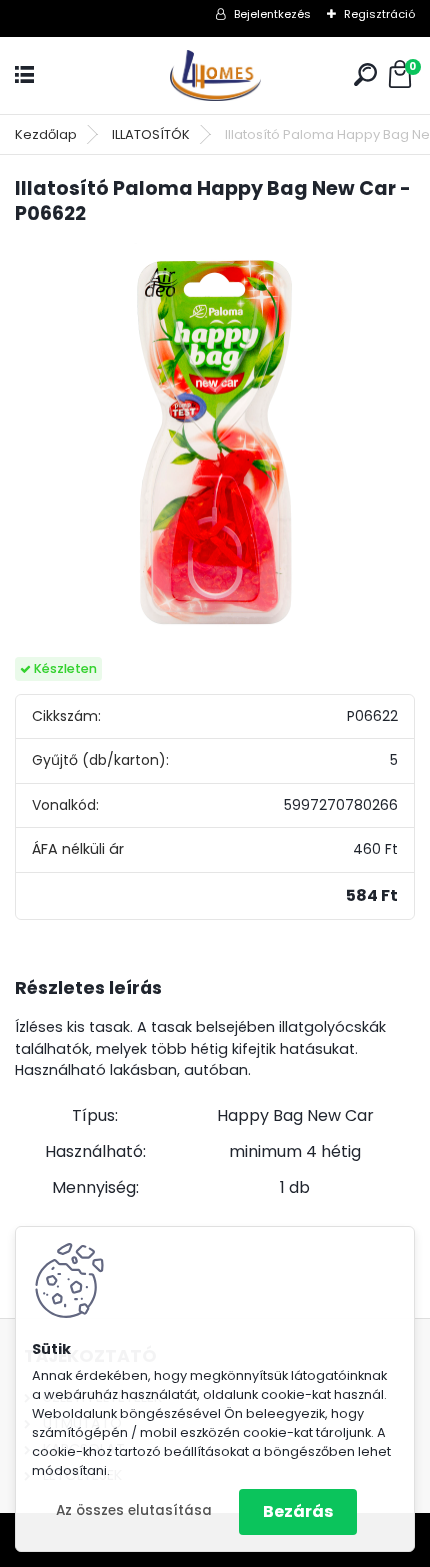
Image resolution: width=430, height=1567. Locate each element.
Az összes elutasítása (134, 1510)
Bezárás (298, 1511)
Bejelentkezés (272, 14)
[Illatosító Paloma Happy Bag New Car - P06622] (215, 443)
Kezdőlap (46, 134)
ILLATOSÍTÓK (151, 134)
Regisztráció (379, 14)
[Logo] (215, 75)
